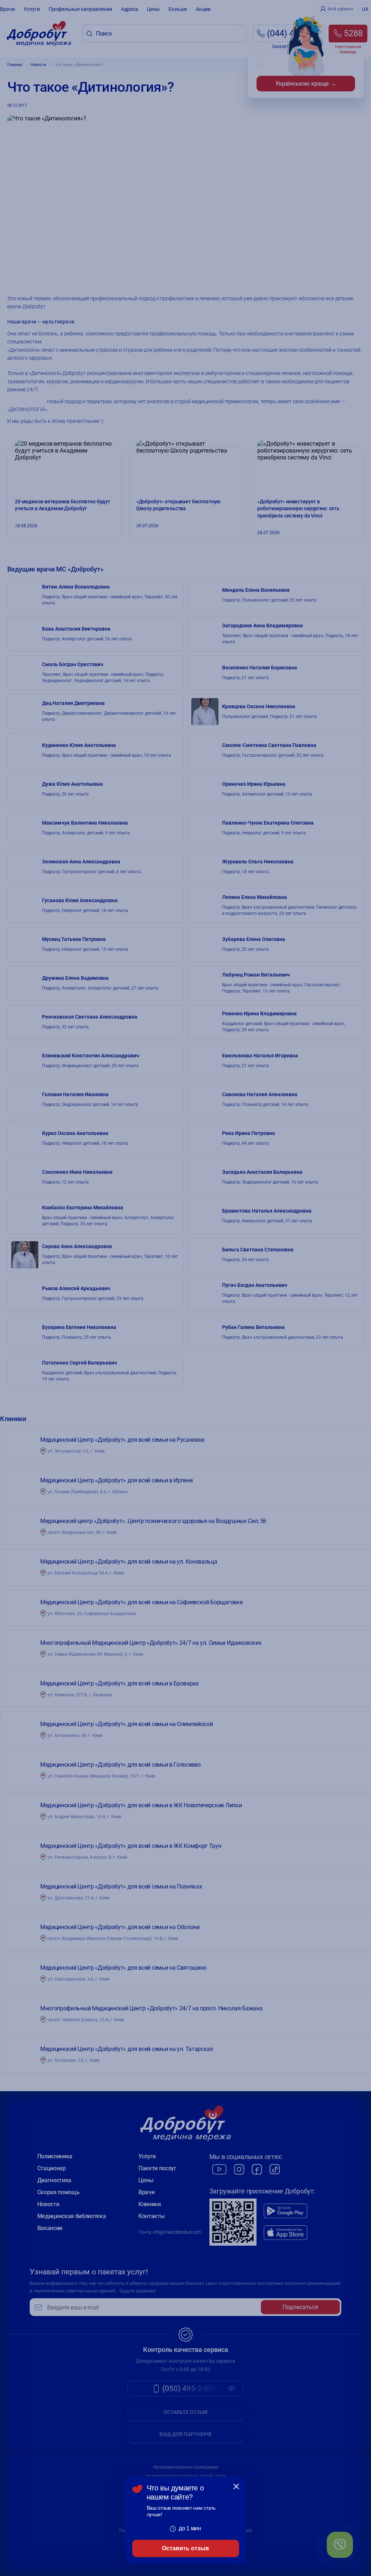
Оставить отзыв (185, 2548)
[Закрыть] (236, 2486)
